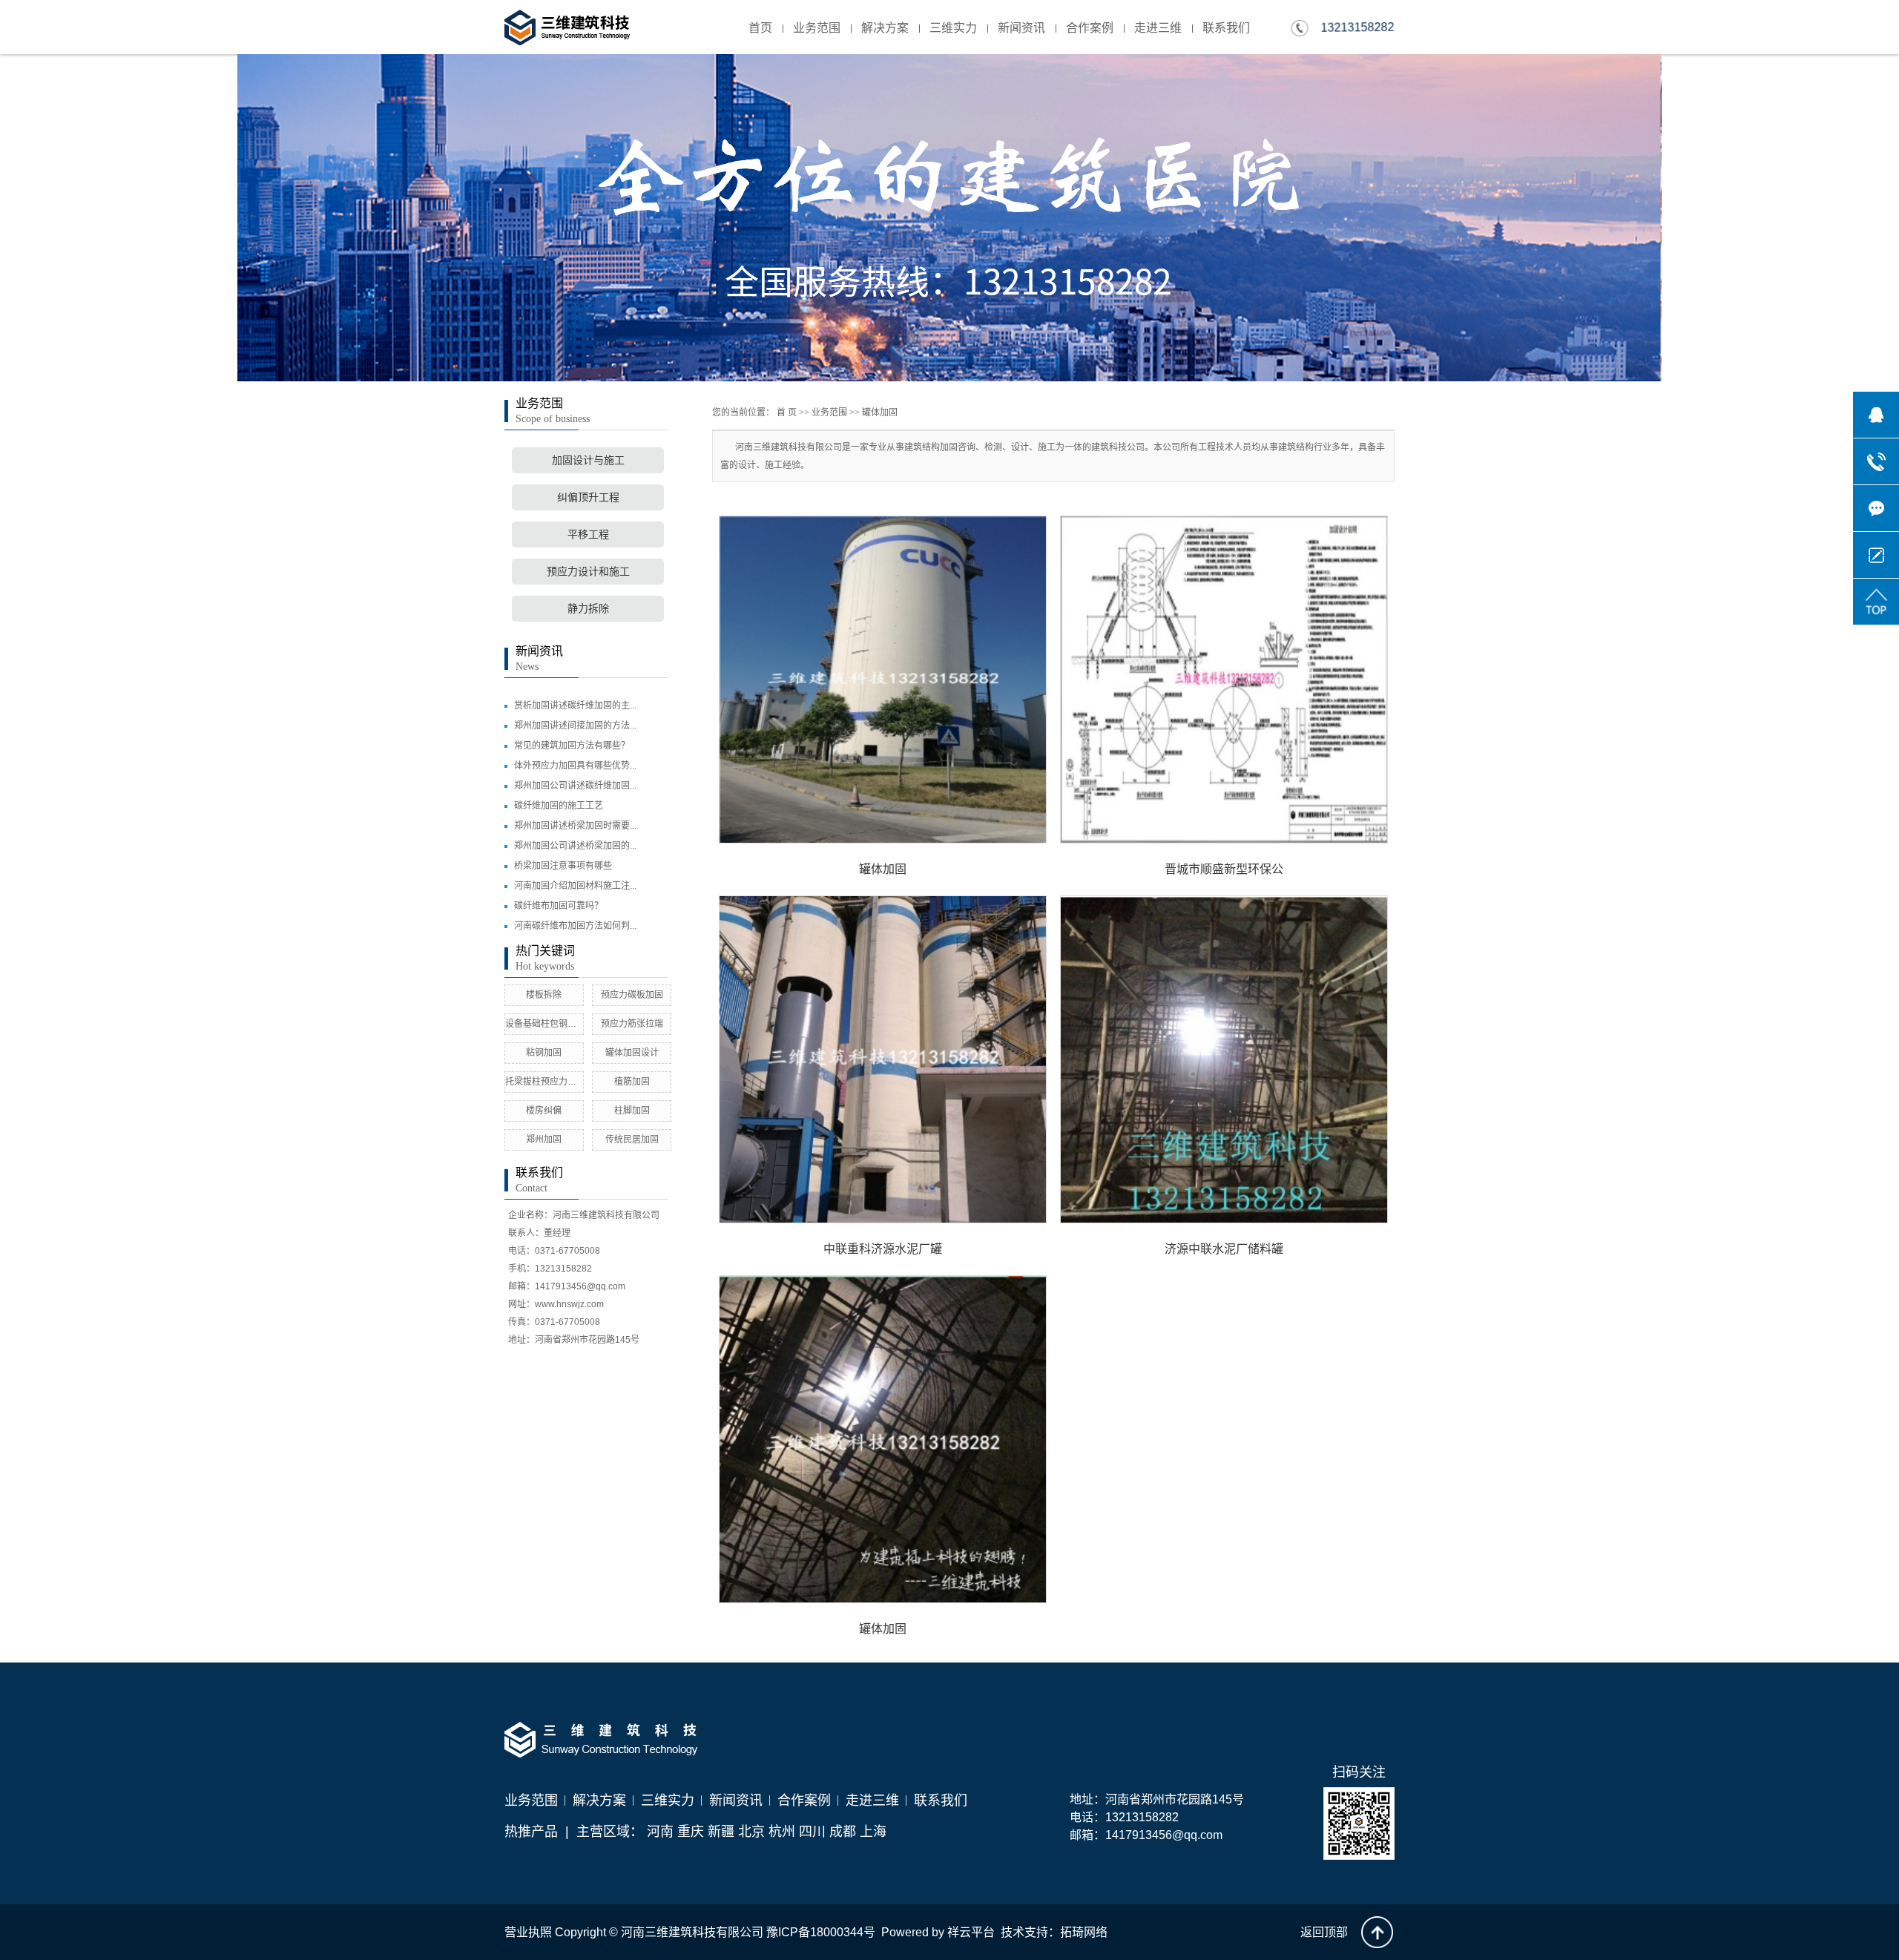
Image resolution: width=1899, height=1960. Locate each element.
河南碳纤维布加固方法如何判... (575, 926)
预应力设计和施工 (588, 572)
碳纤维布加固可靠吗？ (559, 906)
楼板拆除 (544, 995)
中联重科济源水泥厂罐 (883, 1249)
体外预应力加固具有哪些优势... (575, 766)
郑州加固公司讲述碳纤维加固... (575, 786)
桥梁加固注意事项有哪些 (563, 866)
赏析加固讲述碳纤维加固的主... (575, 706)
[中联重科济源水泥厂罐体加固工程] (883, 1059)
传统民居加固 (632, 1140)
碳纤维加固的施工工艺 (559, 806)
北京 (751, 1832)
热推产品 (531, 1832)
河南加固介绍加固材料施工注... (575, 886)
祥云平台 (971, 1932)
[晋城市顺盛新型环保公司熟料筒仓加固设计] (1224, 680)
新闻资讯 (1021, 28)
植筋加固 (632, 1082)
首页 (760, 28)
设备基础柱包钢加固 (545, 1024)
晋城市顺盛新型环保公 (1224, 869)
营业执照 (528, 1932)
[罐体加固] (883, 680)
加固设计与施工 (588, 460)
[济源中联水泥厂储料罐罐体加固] (1224, 1059)
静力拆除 (588, 609)
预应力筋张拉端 (632, 1024)
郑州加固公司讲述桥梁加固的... (575, 846)
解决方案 (885, 28)
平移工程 (588, 535)
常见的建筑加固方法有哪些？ (572, 746)
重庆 (691, 1832)
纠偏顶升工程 (588, 497)
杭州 (782, 1832)
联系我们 (1226, 28)
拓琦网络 (1084, 1932)
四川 (812, 1832)
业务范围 (817, 28)
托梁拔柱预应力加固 (545, 1082)
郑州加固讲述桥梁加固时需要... (575, 826)
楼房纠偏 (544, 1111)
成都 (843, 1832)
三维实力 (953, 28)
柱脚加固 (632, 1111)
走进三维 (1158, 28)
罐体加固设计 (632, 1053)
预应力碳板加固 (632, 995)
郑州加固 (544, 1140)
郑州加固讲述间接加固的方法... (575, 726)
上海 (873, 1832)
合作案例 (1090, 28)
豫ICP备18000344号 (821, 1932)
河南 (660, 1832)
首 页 (787, 412)
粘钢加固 (544, 1053)
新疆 (721, 1832)
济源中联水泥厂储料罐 (1224, 1249)
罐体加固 (880, 412)
